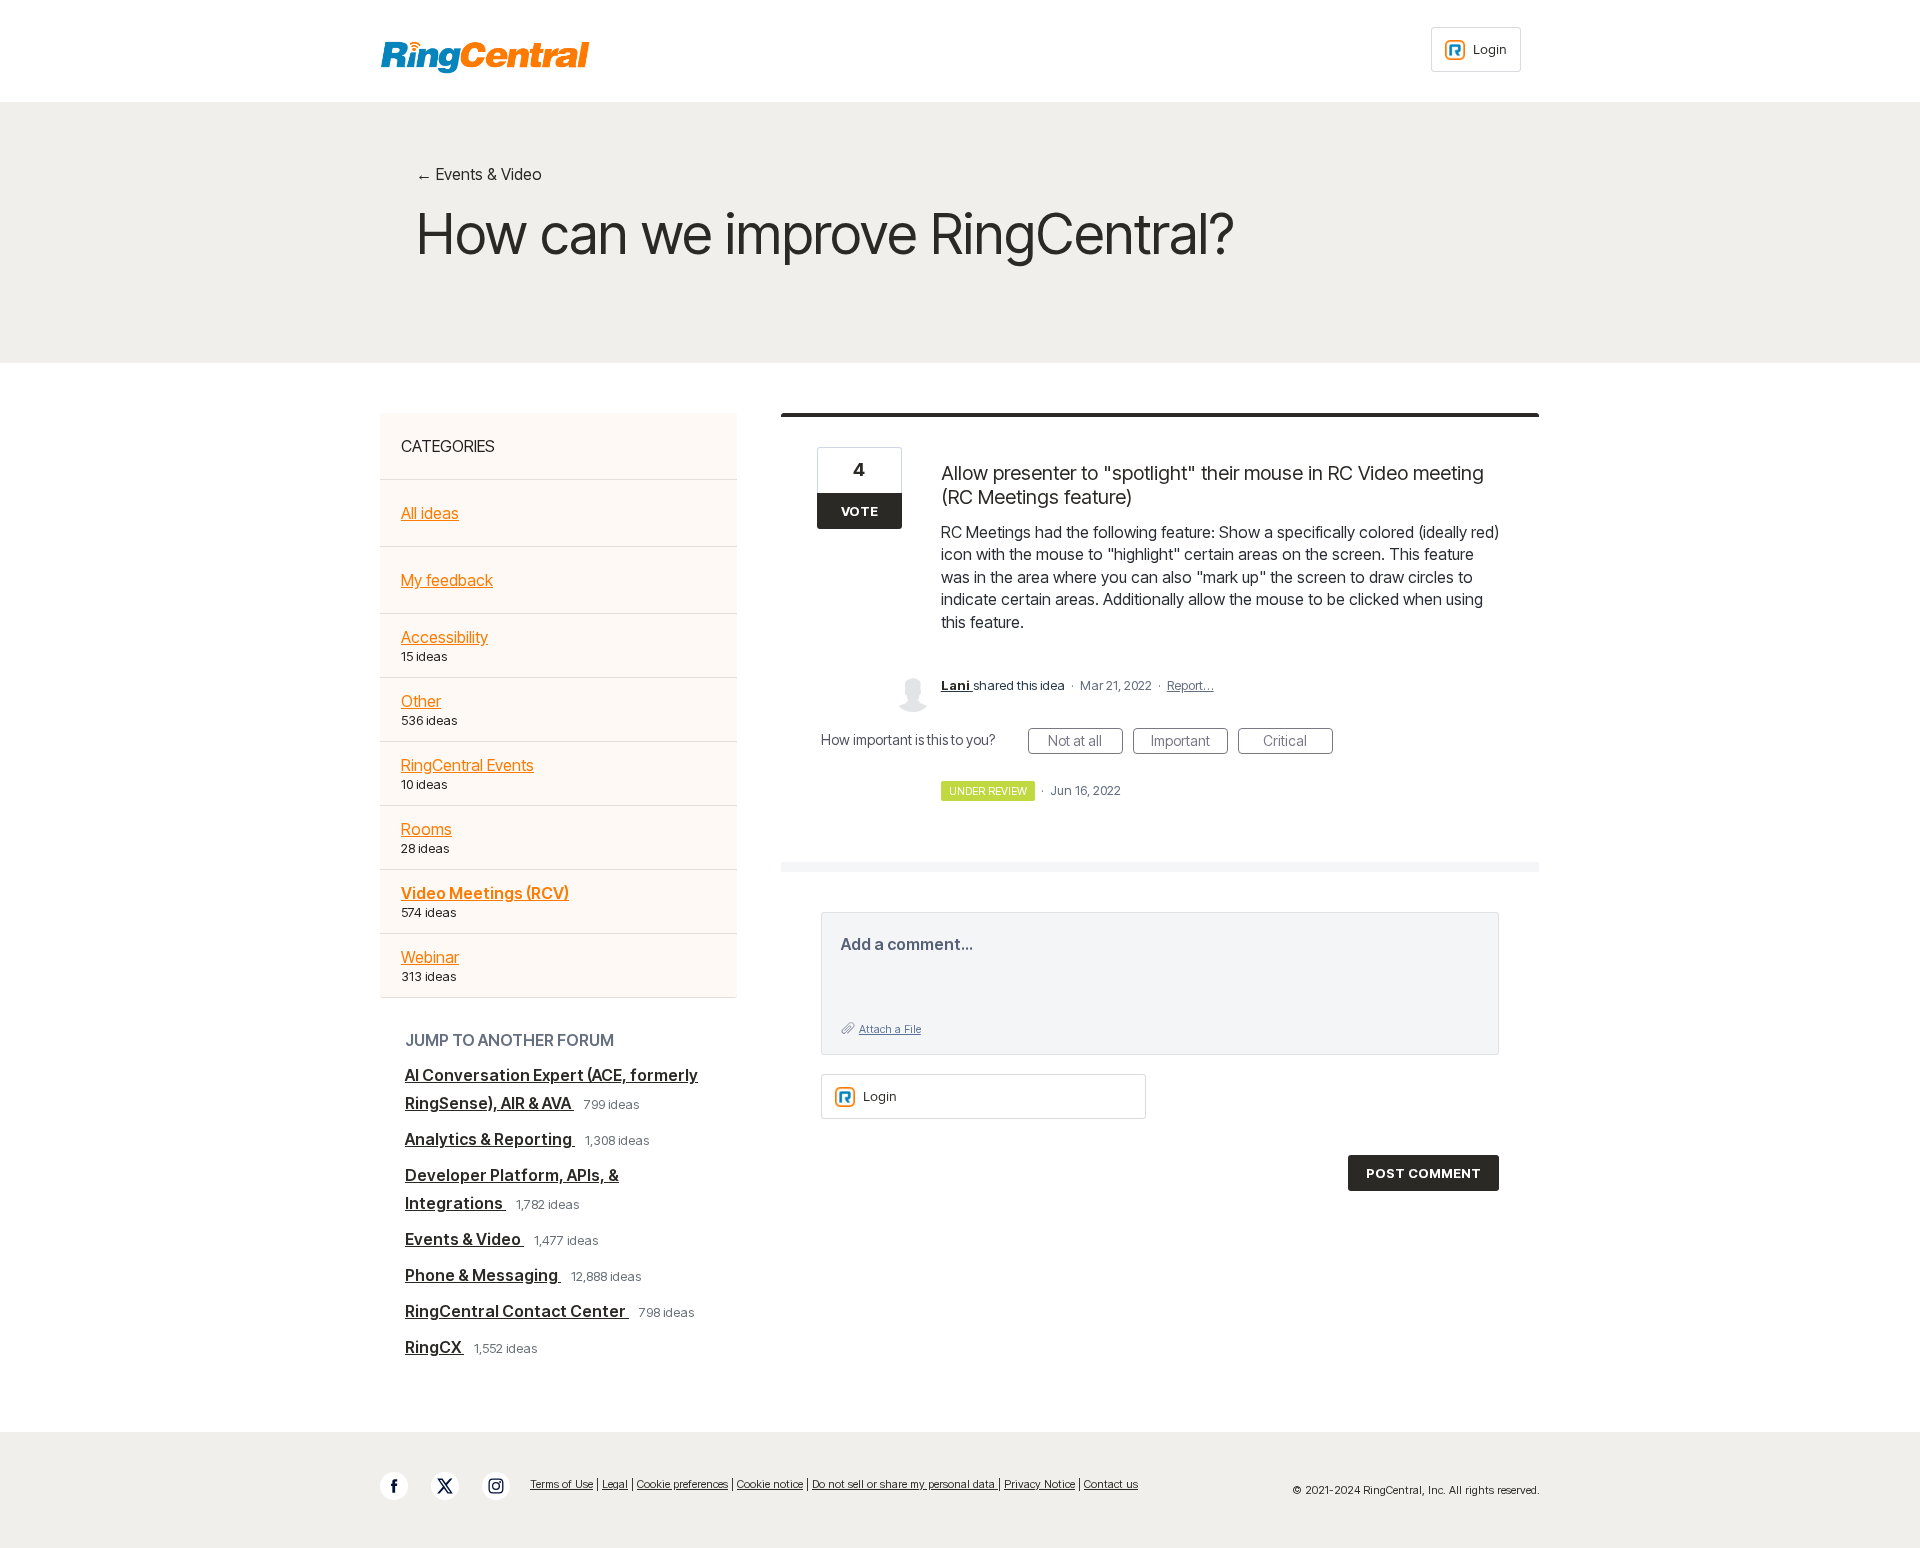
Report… (1190, 685)
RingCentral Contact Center (517, 1311)
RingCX (434, 1347)
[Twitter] (455, 1486)
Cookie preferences (682, 1484)
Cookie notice (770, 1484)
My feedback (447, 580)
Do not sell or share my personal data (905, 1484)
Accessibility (444, 637)
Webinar (430, 957)
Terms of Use (561, 1484)
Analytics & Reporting (490, 1139)
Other (421, 701)
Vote (859, 511)
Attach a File (890, 1029)
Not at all (1085, 743)
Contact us (1111, 1484)
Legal (615, 1484)
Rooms (426, 829)
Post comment (1423, 1173)
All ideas (430, 513)
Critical (1298, 743)
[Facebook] (404, 1486)
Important (1189, 743)
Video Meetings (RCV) (485, 893)
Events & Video (464, 1239)
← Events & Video (479, 174)
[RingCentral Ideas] (485, 57)
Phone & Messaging (483, 1275)
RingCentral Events (467, 765)
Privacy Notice (1039, 1484)
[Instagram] (506, 1486)
